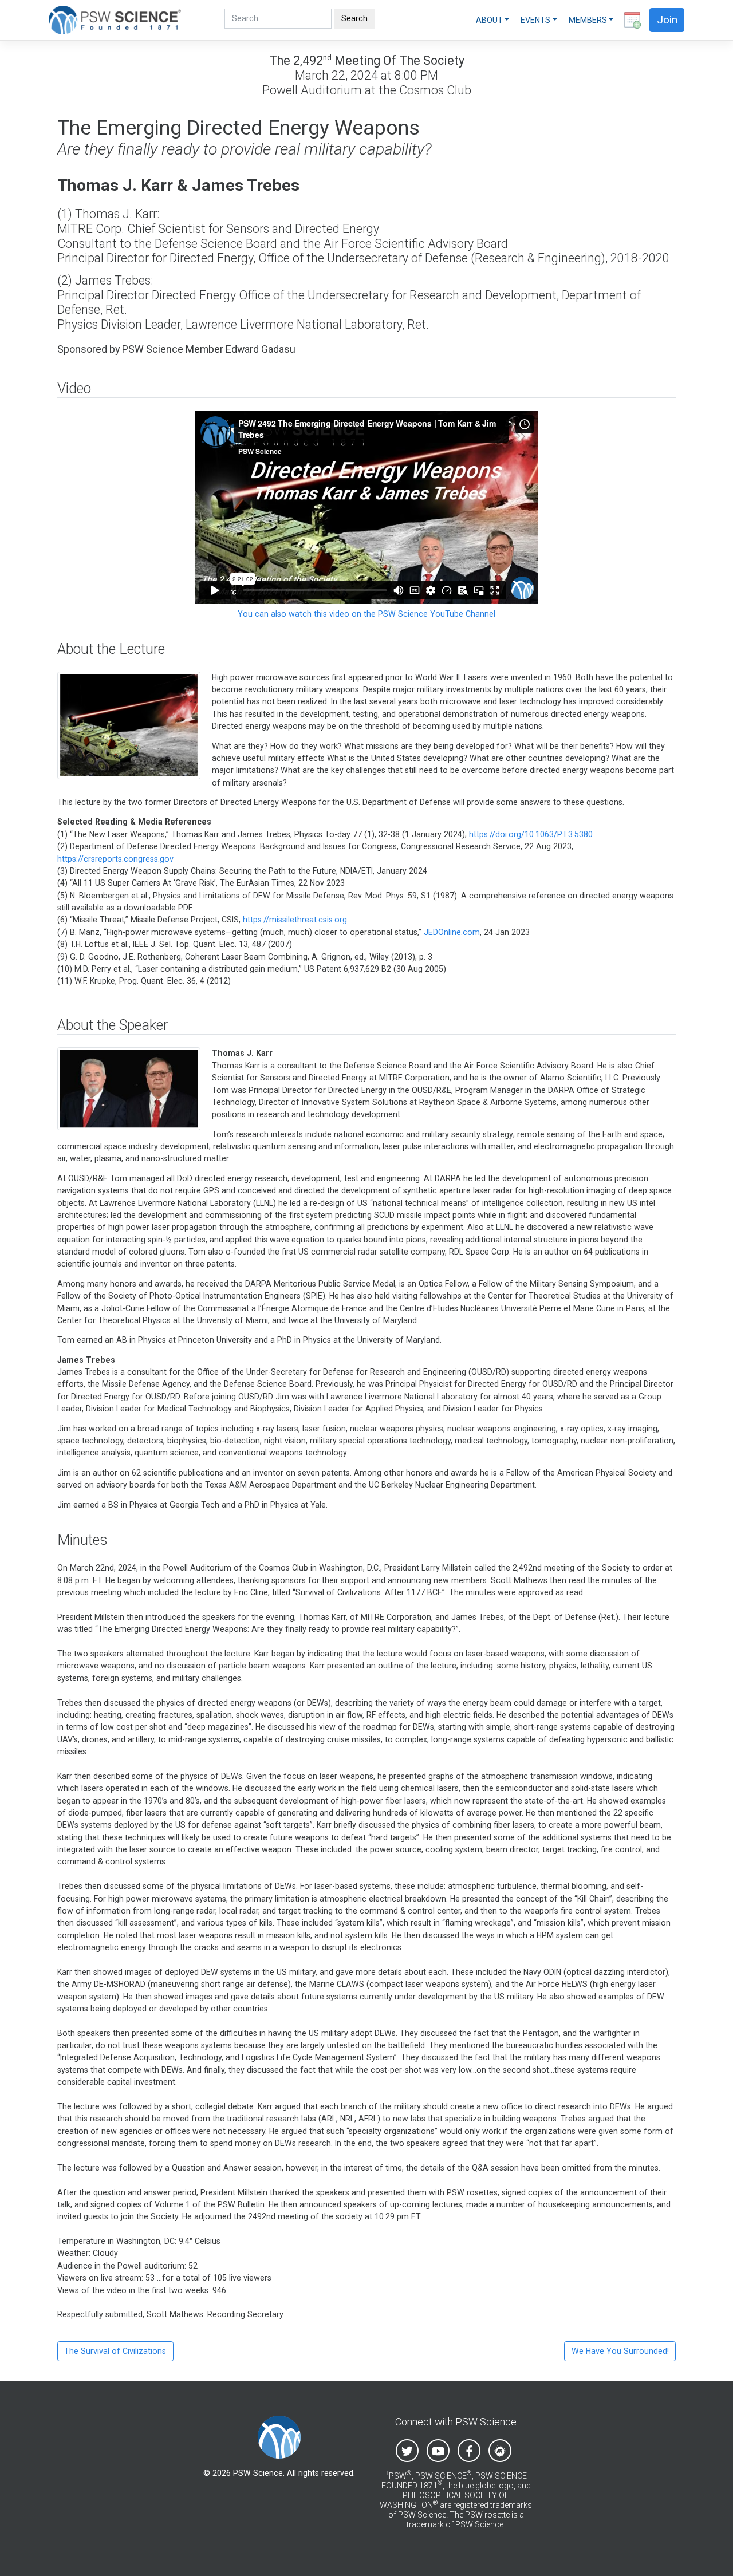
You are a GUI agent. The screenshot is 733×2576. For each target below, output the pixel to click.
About (489, 20)
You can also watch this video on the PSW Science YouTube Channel (366, 614)
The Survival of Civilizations (115, 2351)
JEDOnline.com (452, 932)
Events (535, 20)
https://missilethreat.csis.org (295, 920)
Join (667, 20)
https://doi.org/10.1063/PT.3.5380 (531, 834)
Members (588, 20)
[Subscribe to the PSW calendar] (630, 20)
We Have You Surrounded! (620, 2351)
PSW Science (258, 2473)
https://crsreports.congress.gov (115, 859)
